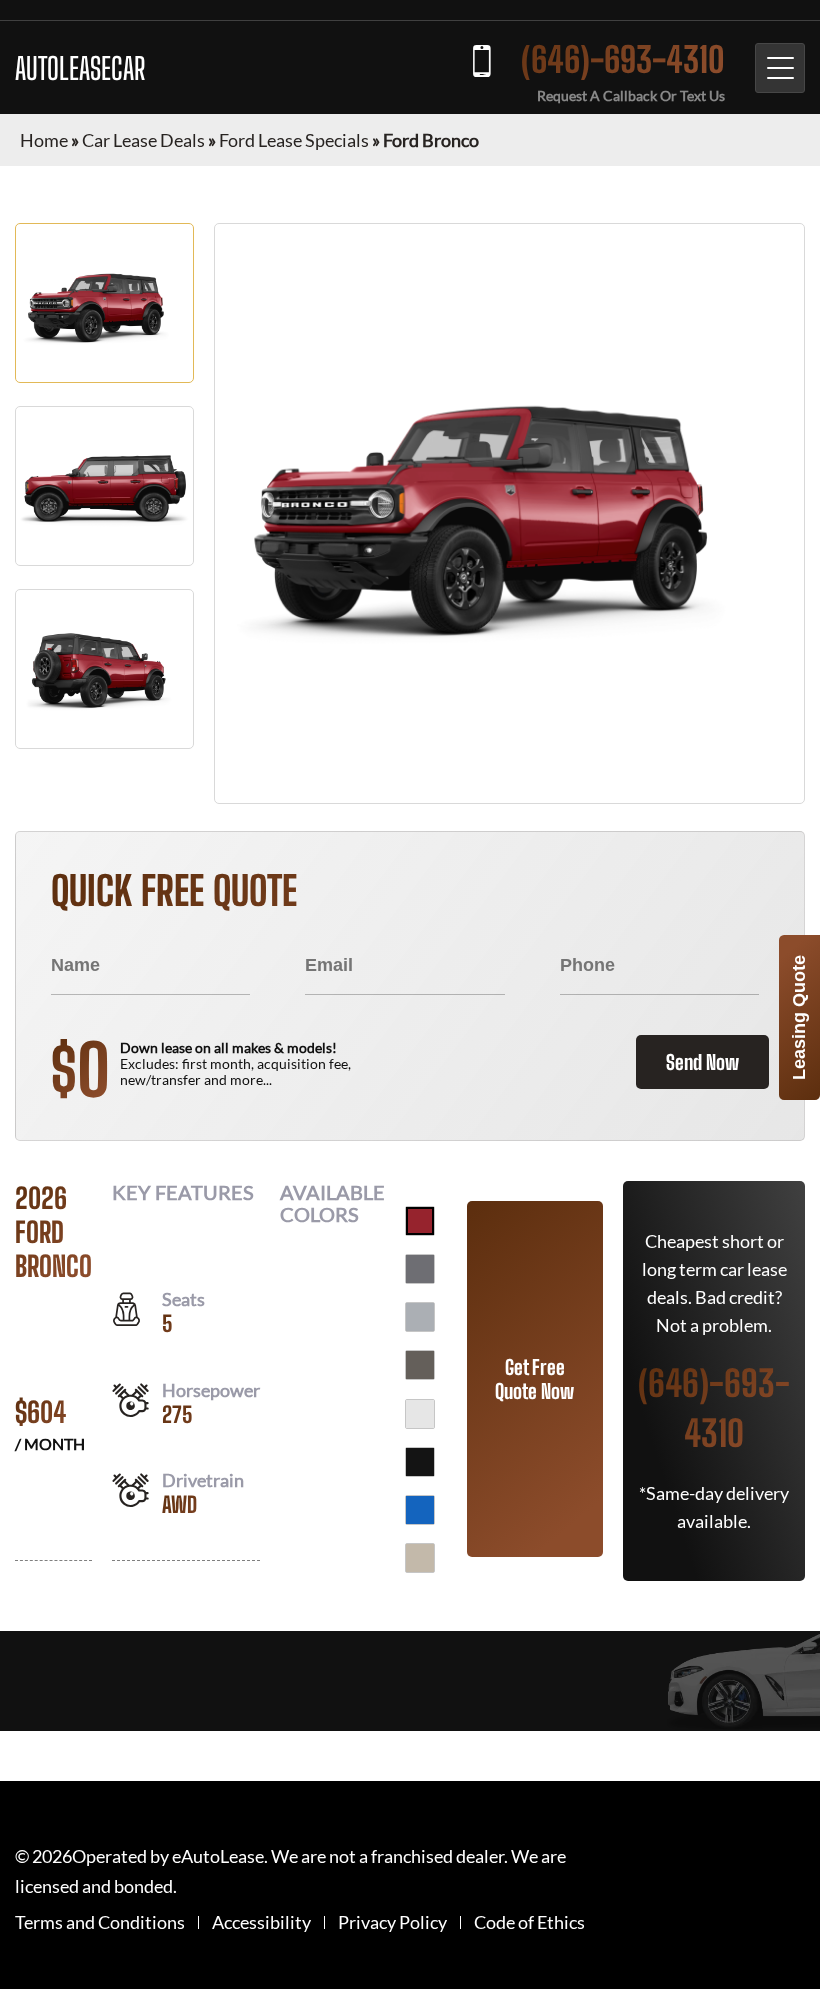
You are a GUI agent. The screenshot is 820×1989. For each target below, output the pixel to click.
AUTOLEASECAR (80, 68)
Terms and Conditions (100, 1922)
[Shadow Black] (420, 1462)
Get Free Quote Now (534, 1379)
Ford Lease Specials (294, 140)
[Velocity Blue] (420, 1510)
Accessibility (261, 1922)
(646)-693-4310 (623, 59)
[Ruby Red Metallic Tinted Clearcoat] (420, 1221)
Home (44, 140)
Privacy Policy (392, 1922)
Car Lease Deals (143, 140)
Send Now (702, 1062)
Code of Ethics (529, 1922)
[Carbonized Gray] (420, 1269)
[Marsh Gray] (420, 1365)
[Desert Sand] (420, 1558)
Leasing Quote (799, 1017)
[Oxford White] (420, 1414)
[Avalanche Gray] (420, 1317)
